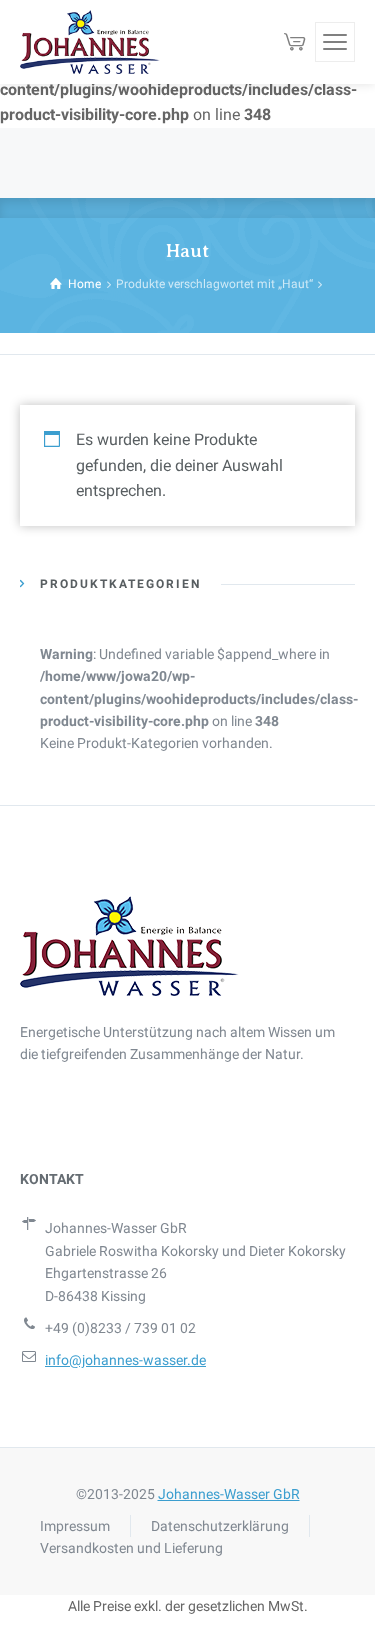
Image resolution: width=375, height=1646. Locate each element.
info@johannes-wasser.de (125, 1360)
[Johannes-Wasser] (90, 42)
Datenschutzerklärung (220, 1526)
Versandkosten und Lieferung (131, 1548)
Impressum (75, 1526)
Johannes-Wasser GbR (229, 1494)
